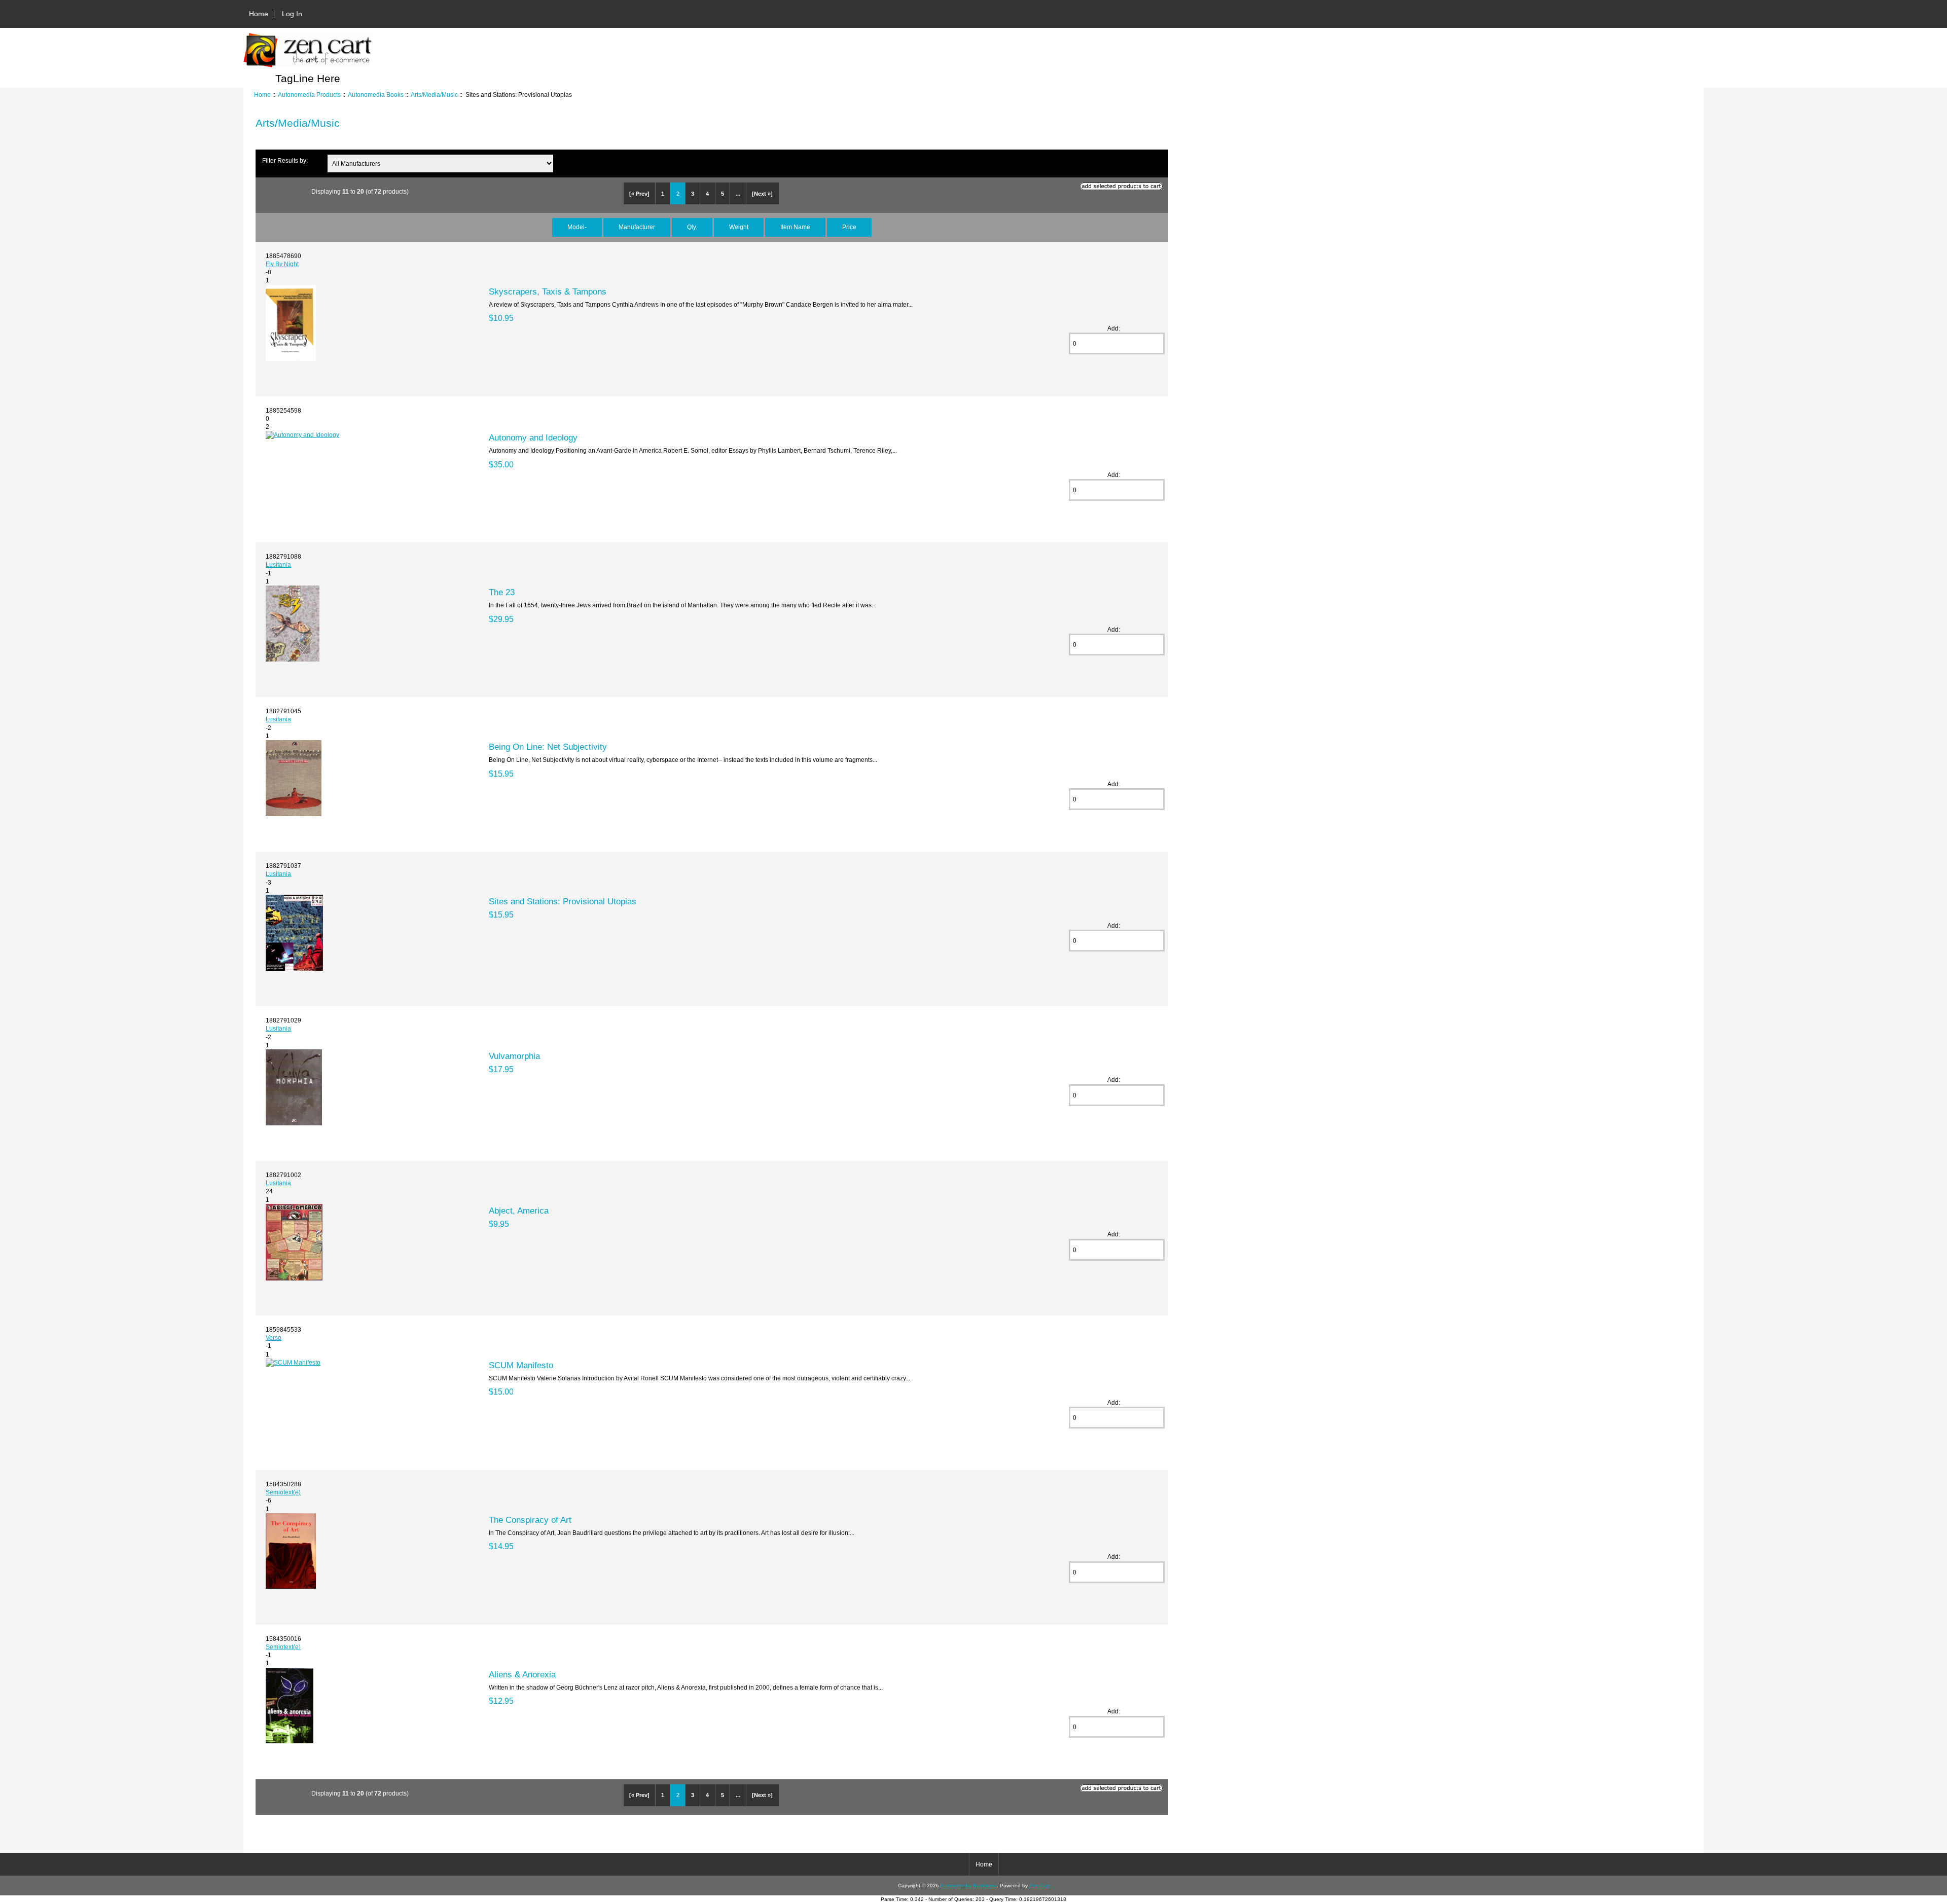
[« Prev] (639, 194)
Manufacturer (637, 227)
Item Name (795, 227)
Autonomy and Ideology (533, 437)
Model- (577, 227)
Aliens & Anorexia (522, 1674)
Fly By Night (282, 264)
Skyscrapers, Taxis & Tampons (548, 291)
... (738, 194)
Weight (739, 227)
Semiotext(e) (283, 1492)
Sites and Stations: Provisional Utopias (563, 901)
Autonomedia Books (376, 95)
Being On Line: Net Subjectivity (548, 747)
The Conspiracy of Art (530, 1520)
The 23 (502, 592)
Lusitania (278, 564)
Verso (274, 1338)
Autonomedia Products (309, 95)
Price (849, 227)
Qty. (692, 227)
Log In (292, 14)
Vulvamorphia (514, 1056)
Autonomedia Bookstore (968, 1885)
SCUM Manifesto (521, 1365)
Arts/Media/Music (434, 95)
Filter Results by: (285, 160)
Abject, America (519, 1211)
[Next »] (762, 194)
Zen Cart (1039, 1885)
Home (259, 14)
